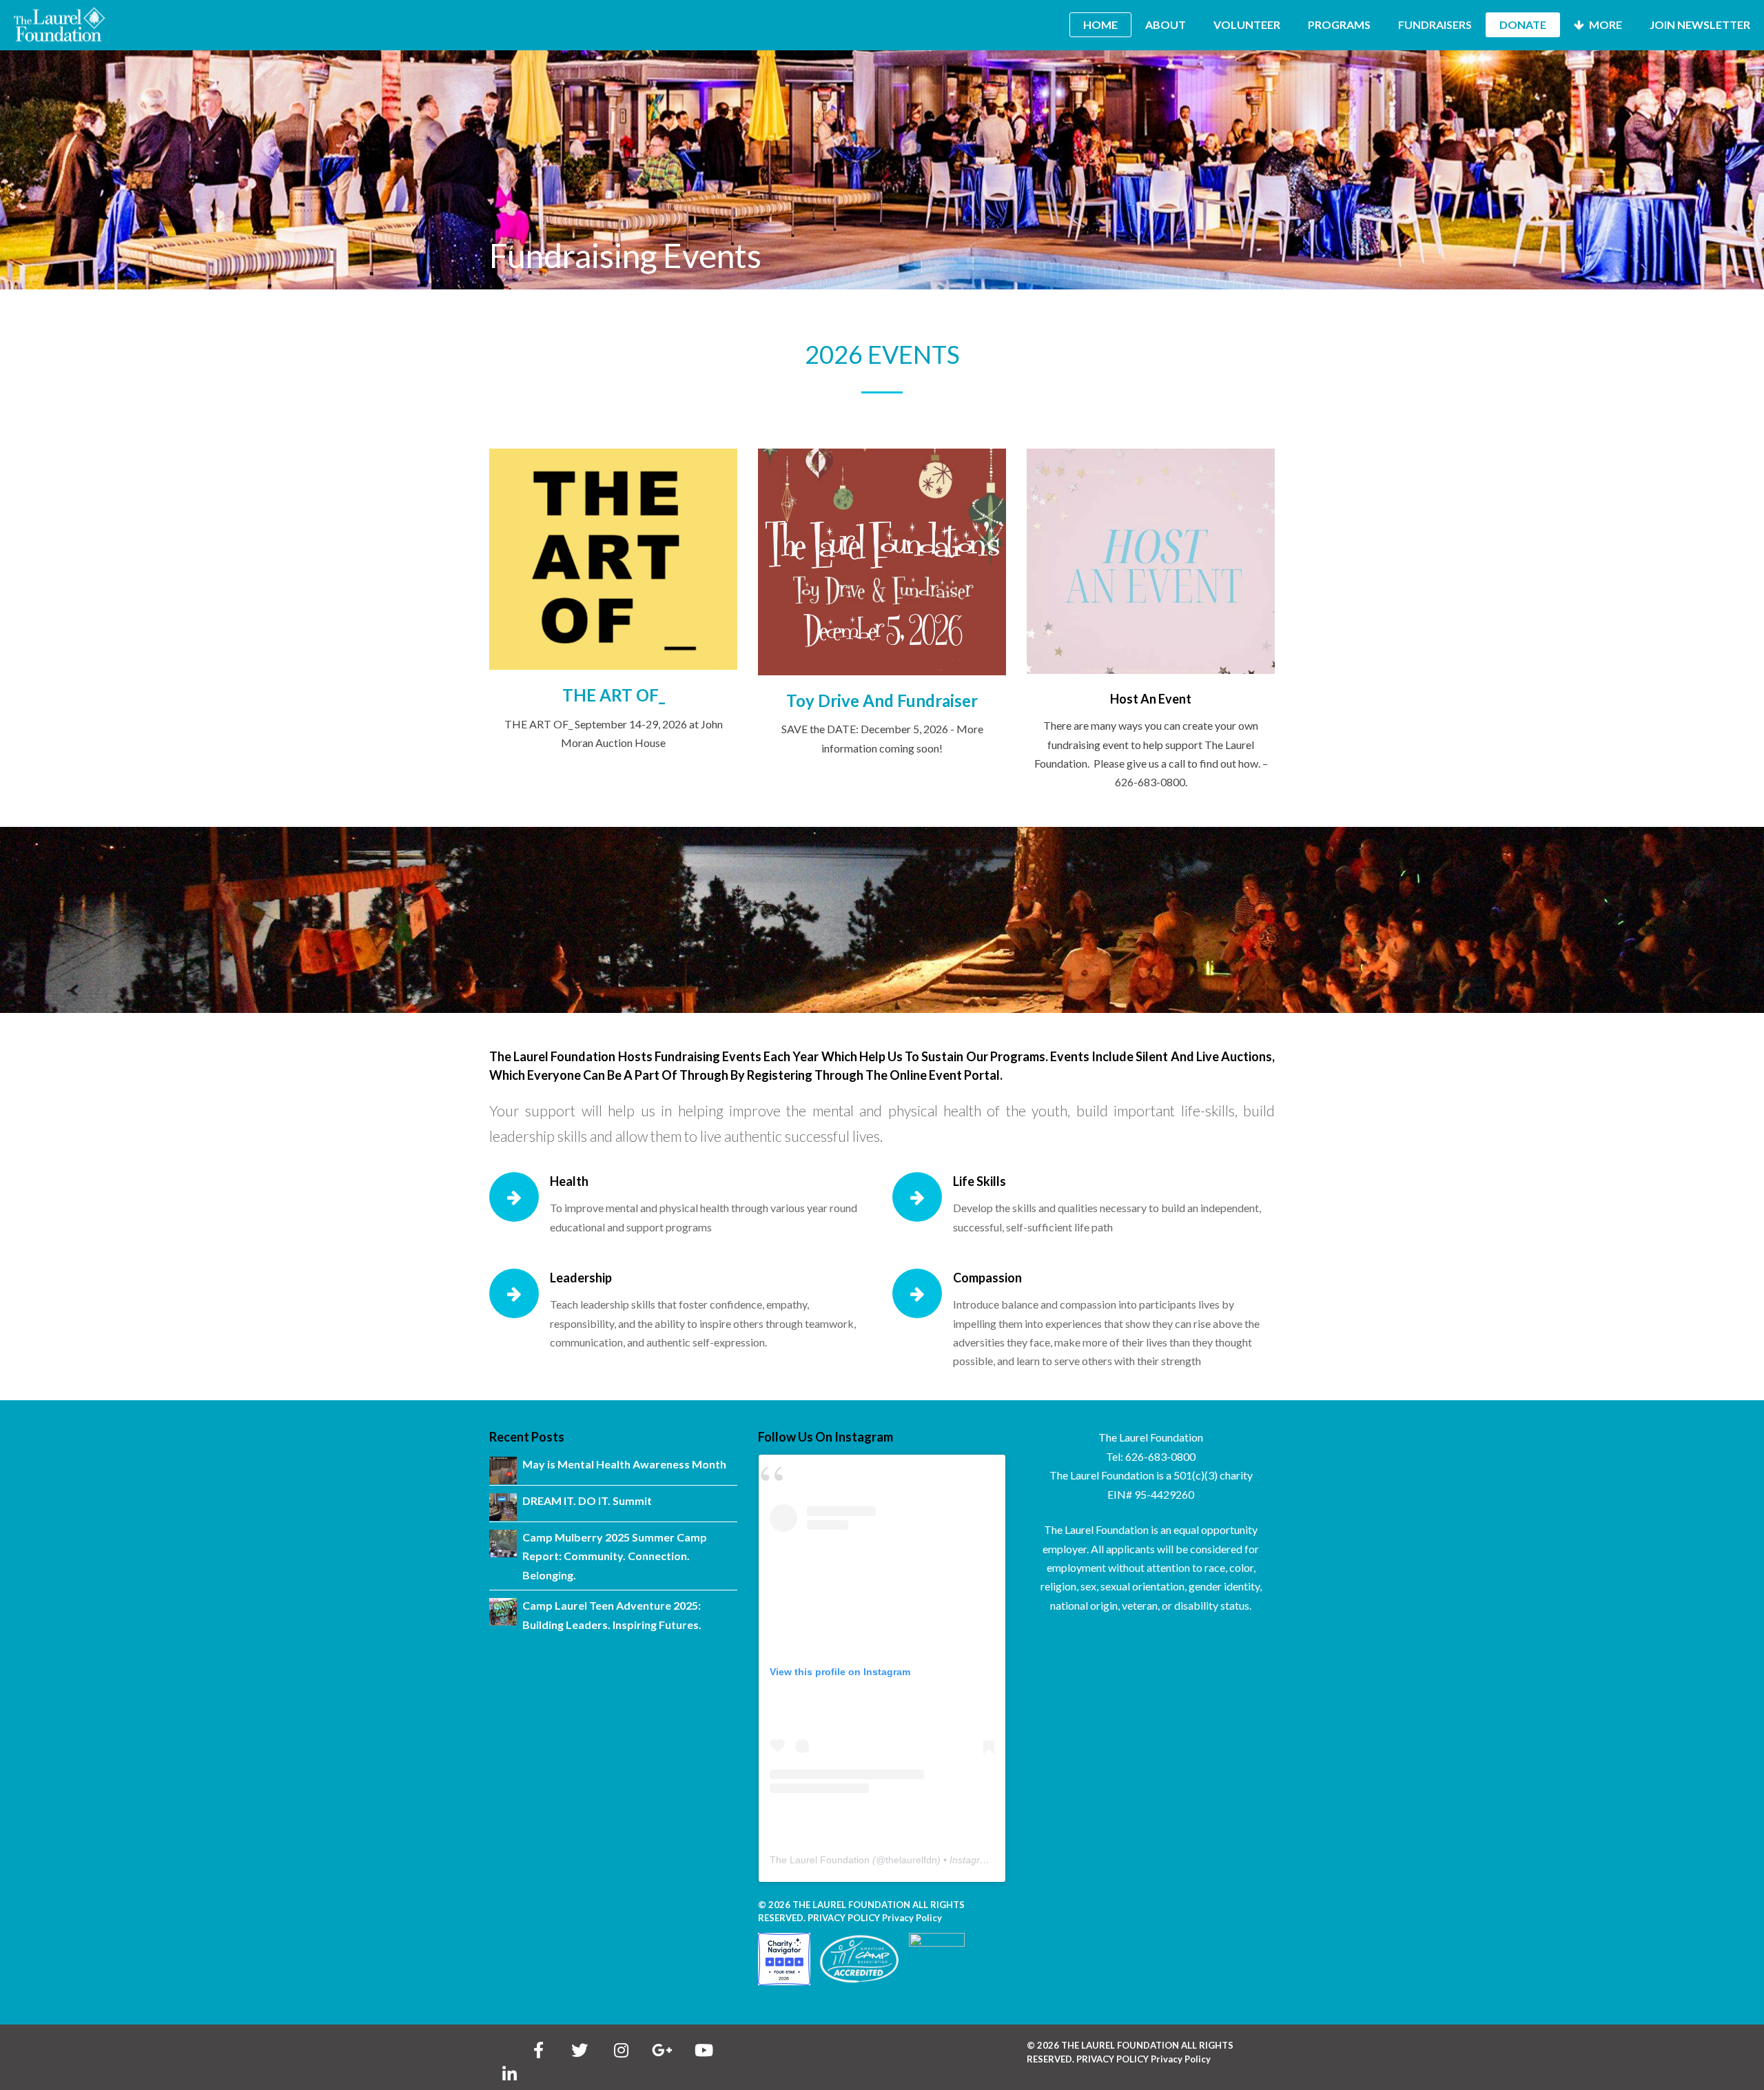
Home (1100, 24)
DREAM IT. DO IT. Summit (587, 1500)
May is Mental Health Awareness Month (624, 1464)
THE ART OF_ (614, 695)
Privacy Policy (912, 1918)
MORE (1604, 24)
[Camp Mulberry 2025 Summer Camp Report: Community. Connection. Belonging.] (503, 1544)
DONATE (1523, 24)
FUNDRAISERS (1435, 24)
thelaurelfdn (911, 1860)
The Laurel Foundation (820, 1860)
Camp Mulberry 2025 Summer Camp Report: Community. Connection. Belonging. (615, 1556)
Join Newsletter (1700, 24)
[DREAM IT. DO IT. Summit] (503, 1507)
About (1166, 24)
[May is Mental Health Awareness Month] (503, 1471)
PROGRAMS (1339, 24)
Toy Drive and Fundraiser (882, 700)
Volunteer (1247, 24)
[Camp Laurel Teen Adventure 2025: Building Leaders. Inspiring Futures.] (503, 1612)
